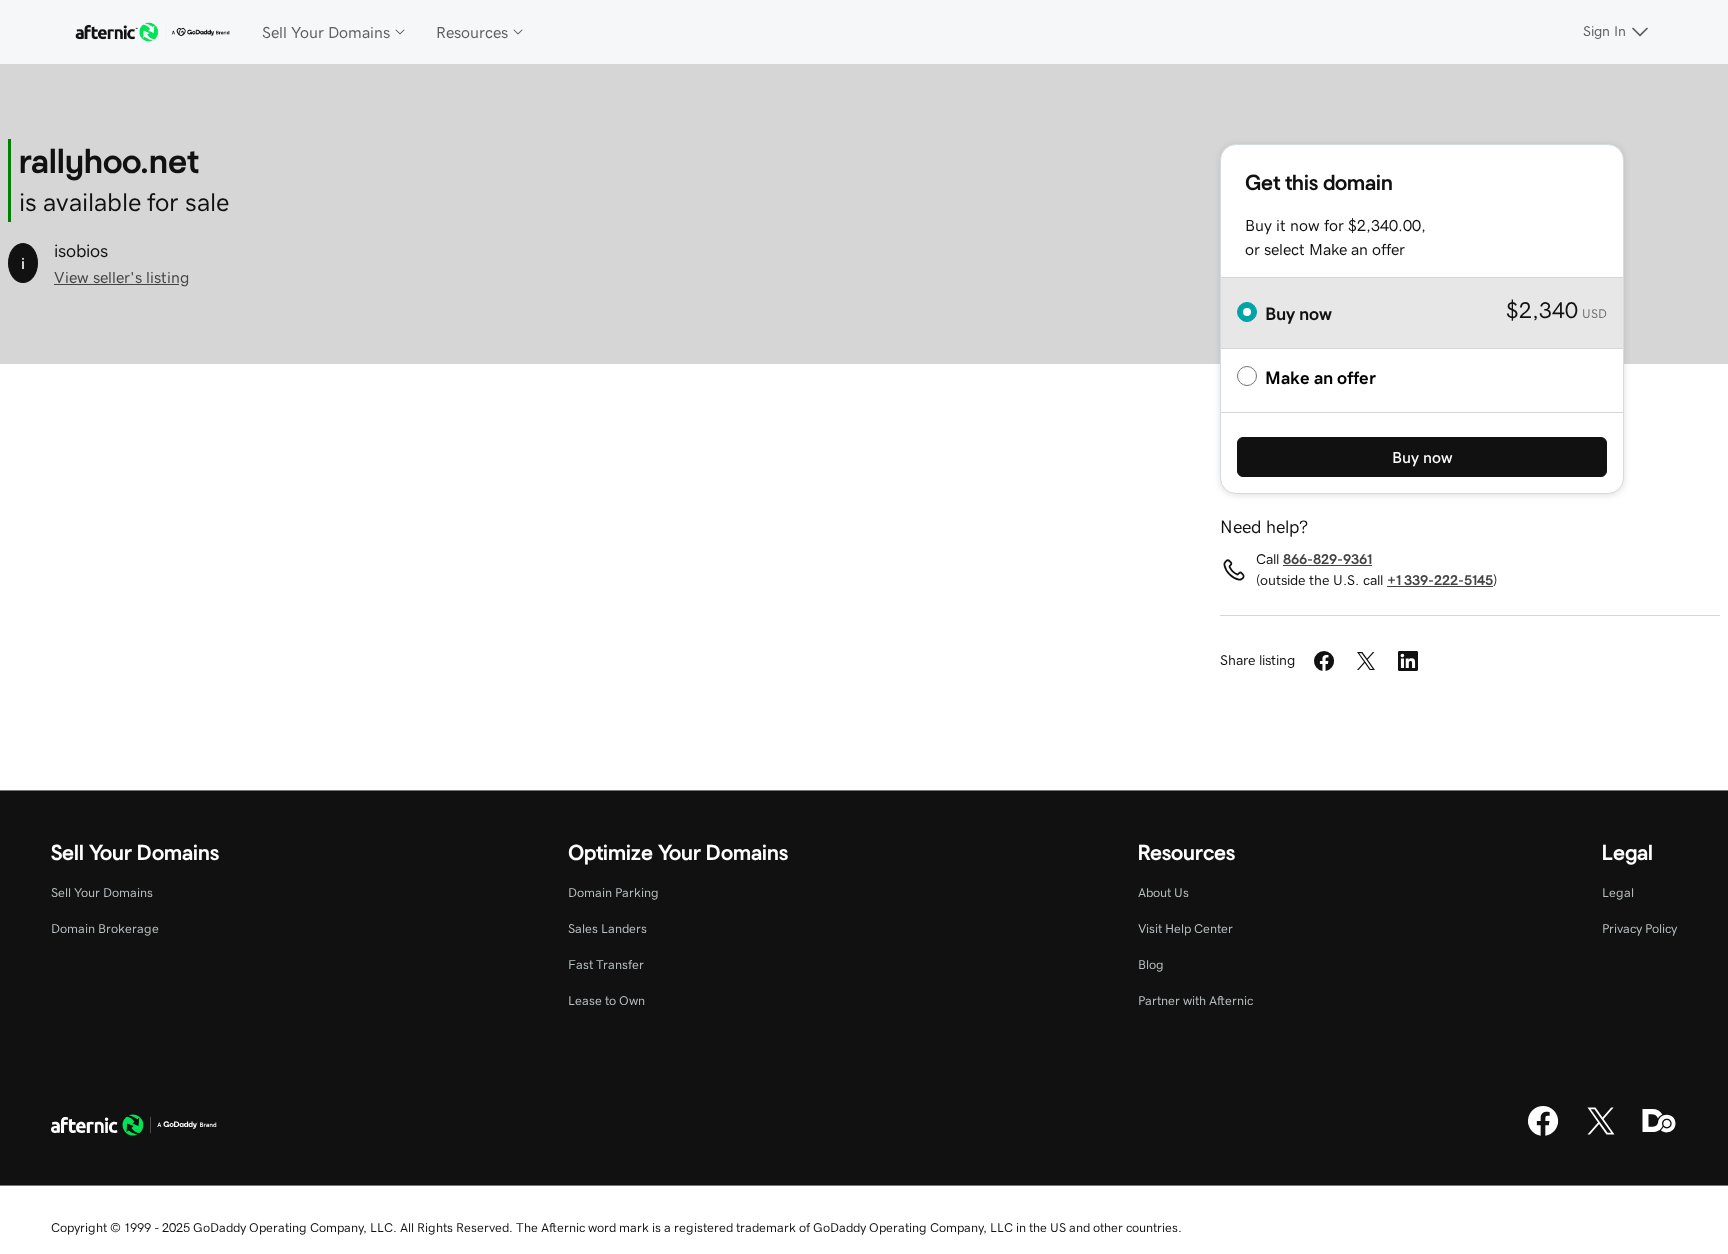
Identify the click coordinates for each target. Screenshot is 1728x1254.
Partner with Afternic (1195, 1000)
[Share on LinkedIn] (1408, 661)
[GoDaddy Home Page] (134, 1128)
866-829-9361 (1327, 559)
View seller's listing (121, 277)
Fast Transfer (606, 964)
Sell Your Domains (102, 892)
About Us (1163, 892)
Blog (1151, 964)
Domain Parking (613, 892)
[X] (1601, 1133)
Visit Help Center (1185, 928)
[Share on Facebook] (1324, 661)
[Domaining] (1659, 1133)
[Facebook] (1543, 1133)
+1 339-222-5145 (1440, 580)
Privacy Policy (1639, 928)
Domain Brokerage (105, 928)
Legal (1618, 892)
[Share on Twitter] (1366, 661)
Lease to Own (606, 1000)
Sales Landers (607, 928)
